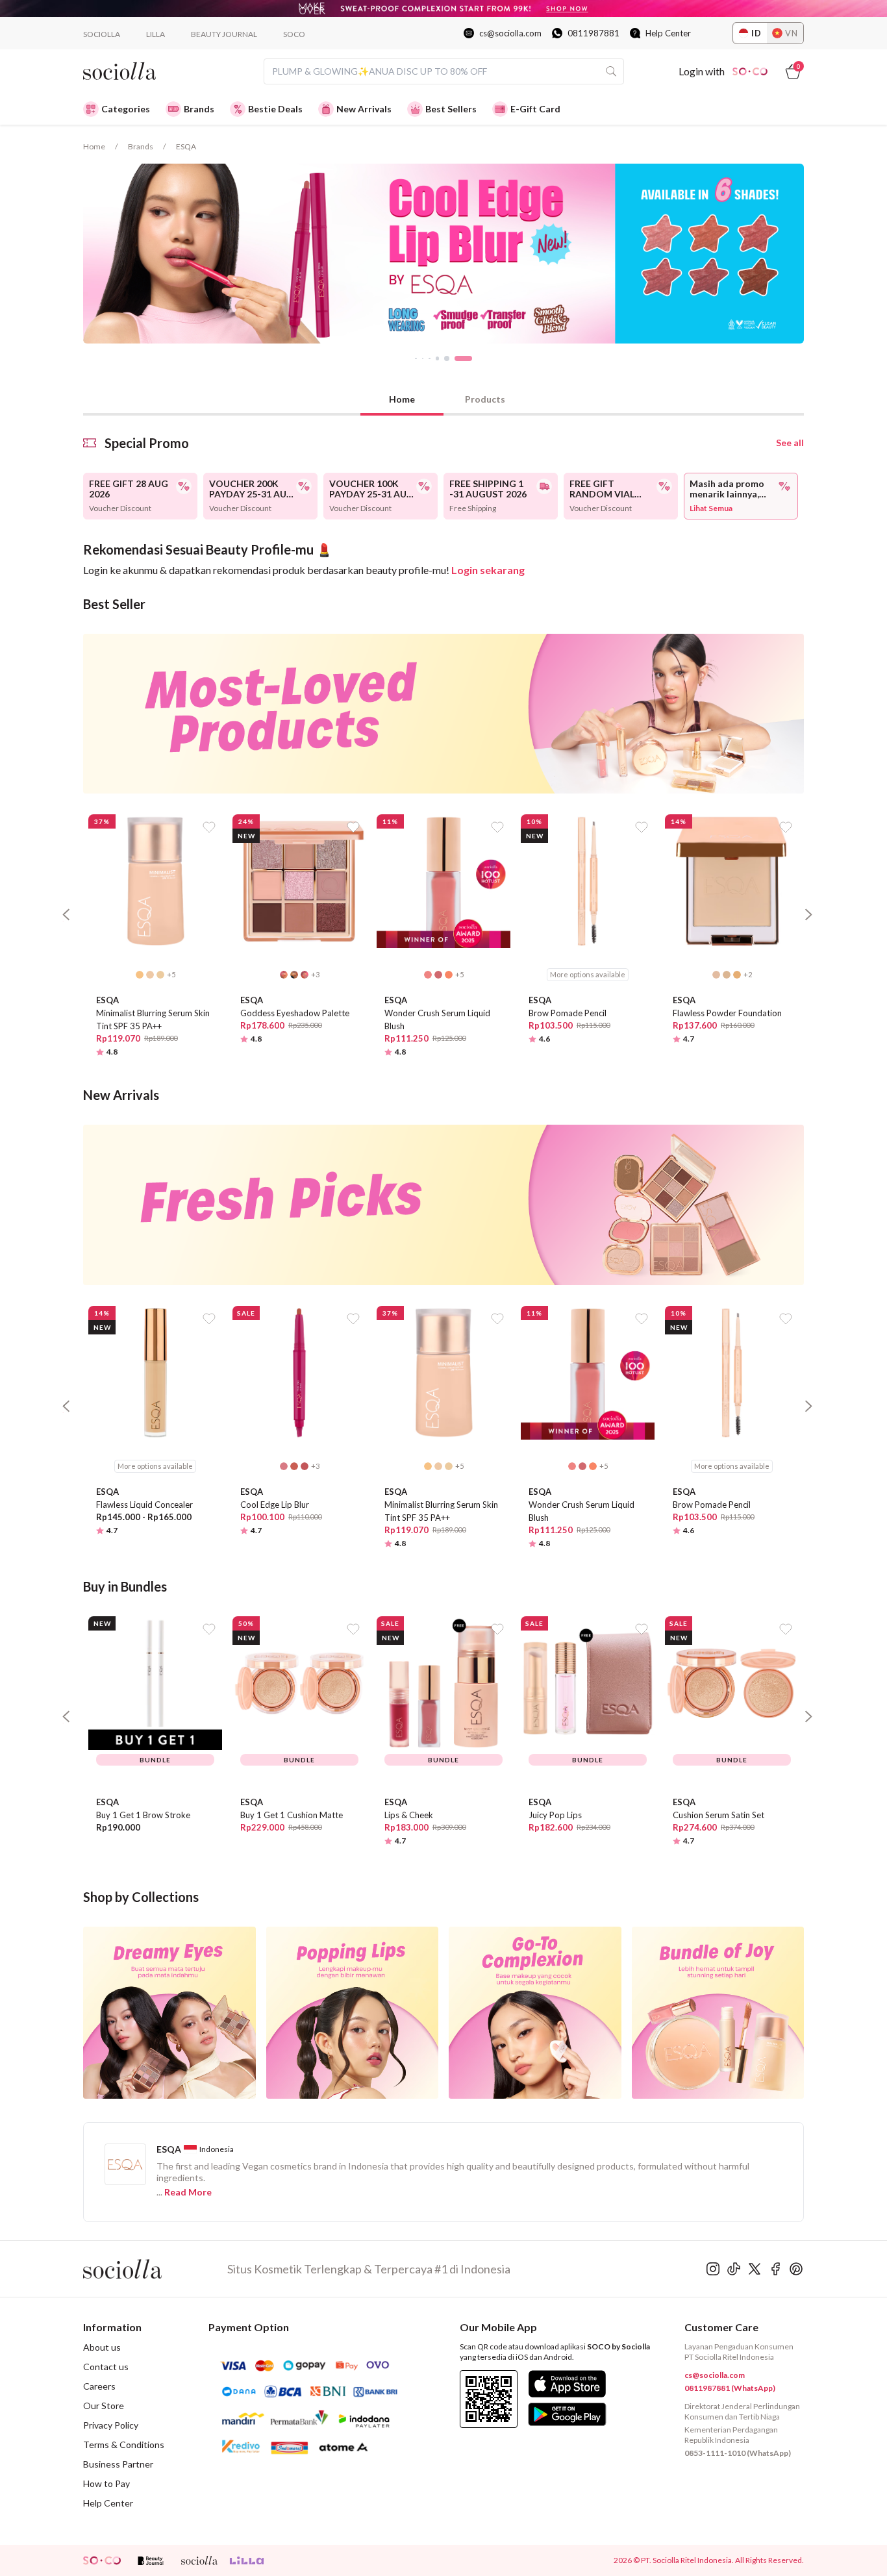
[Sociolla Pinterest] (796, 2269)
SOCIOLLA (102, 34)
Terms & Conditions (124, 2445)
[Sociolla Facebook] (775, 2269)
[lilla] (248, 2560)
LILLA (156, 34)
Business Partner (118, 2464)
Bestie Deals (275, 109)
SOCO (294, 34)
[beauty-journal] (151, 2560)
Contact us (106, 2367)
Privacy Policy (111, 2425)
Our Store (104, 2406)
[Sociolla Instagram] (713, 2269)
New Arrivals (364, 109)
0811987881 (593, 33)
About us (102, 2347)
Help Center (668, 33)
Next (814, 254)
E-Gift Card (535, 109)
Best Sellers (451, 109)
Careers (99, 2386)
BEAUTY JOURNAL (224, 34)
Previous (73, 254)
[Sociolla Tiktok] (734, 2269)
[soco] (102, 2560)
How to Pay (106, 2483)
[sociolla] (199, 2560)
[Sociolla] (155, 2269)
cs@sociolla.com (510, 33)
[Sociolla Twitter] (755, 2269)
